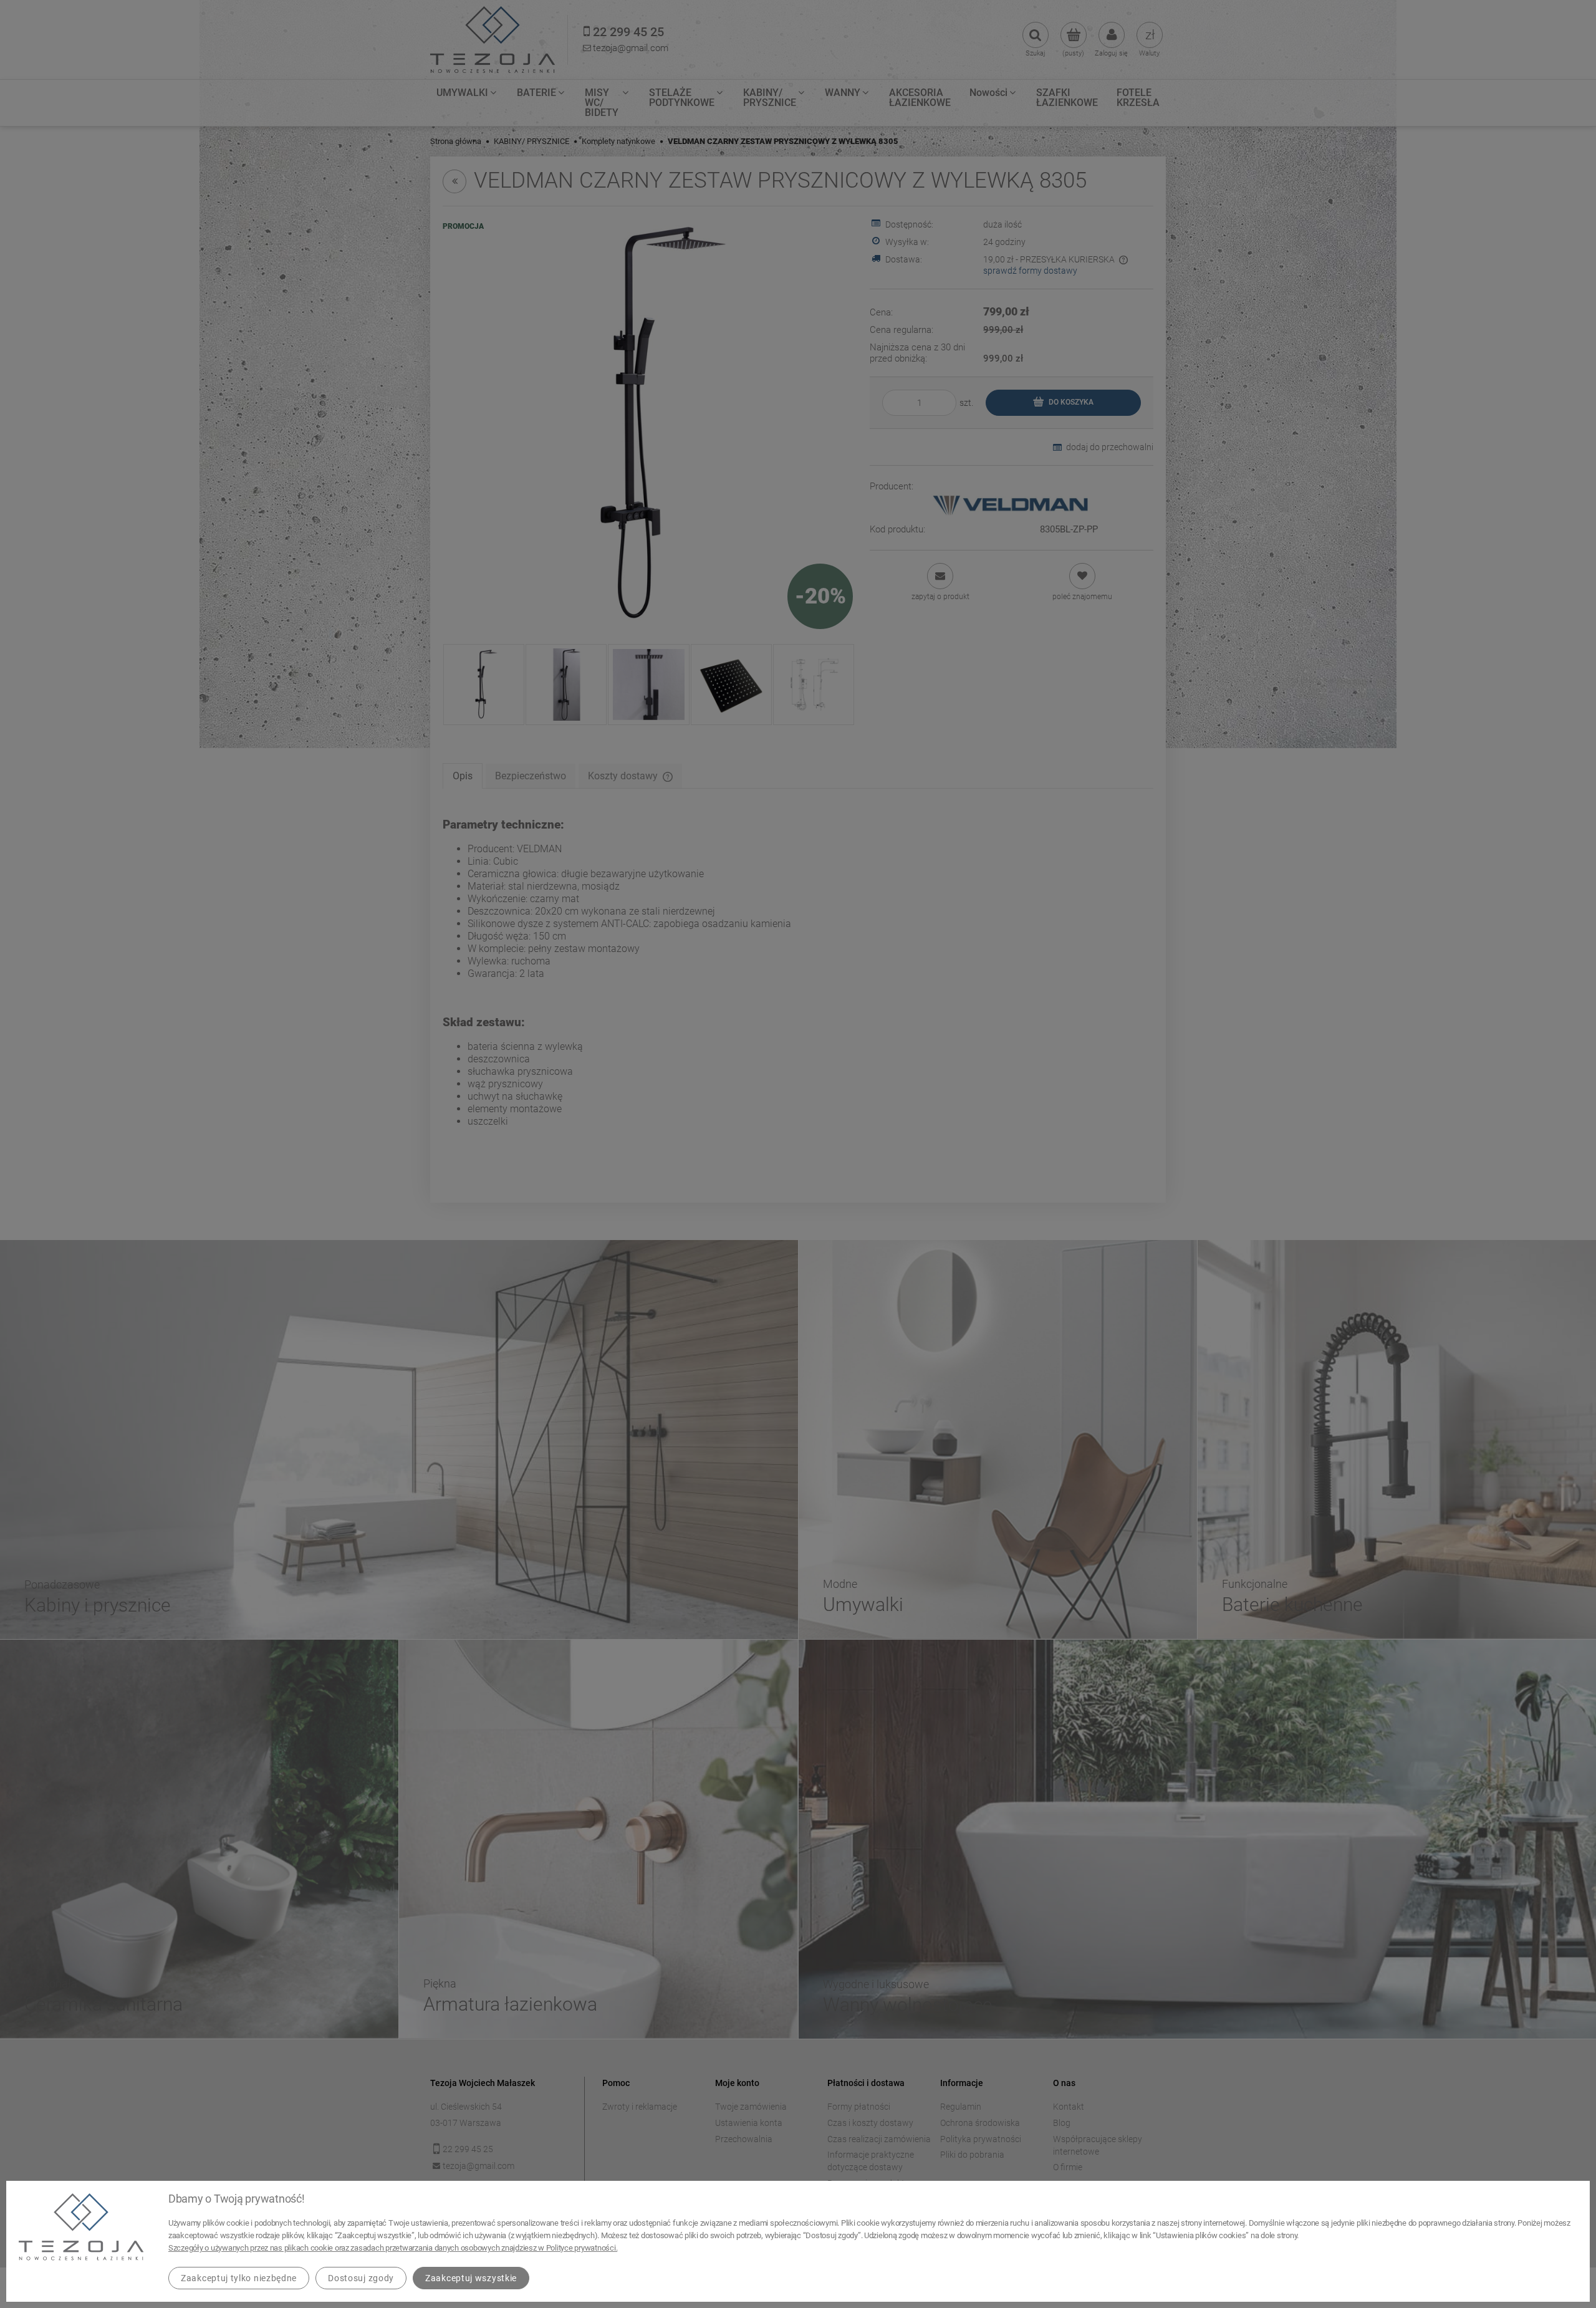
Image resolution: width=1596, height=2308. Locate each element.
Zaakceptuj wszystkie (471, 2278)
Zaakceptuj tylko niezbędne (239, 2278)
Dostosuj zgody (361, 2278)
